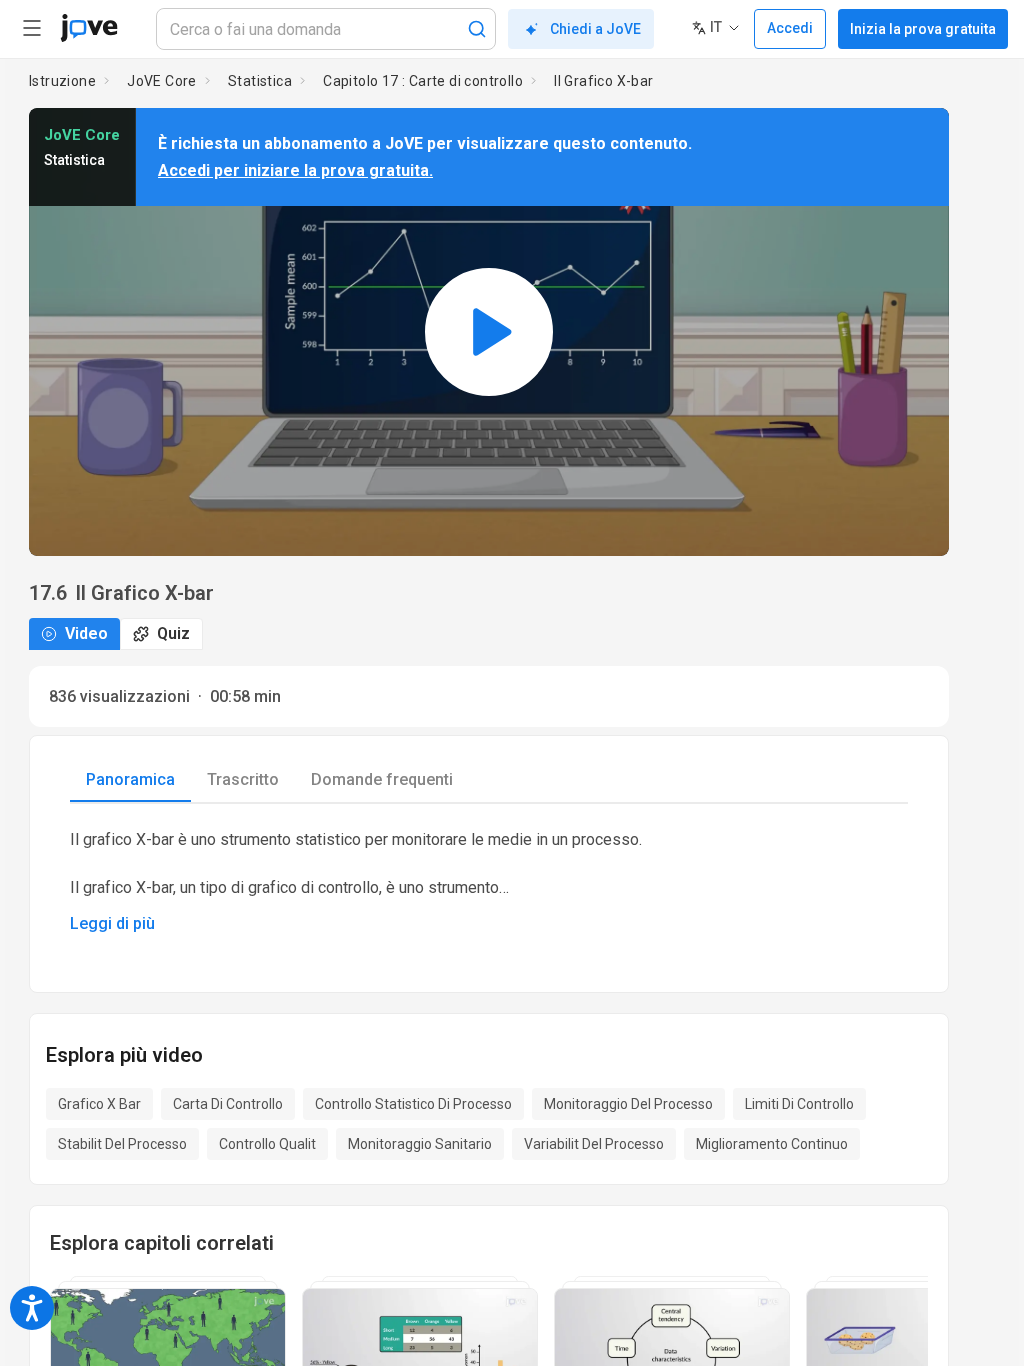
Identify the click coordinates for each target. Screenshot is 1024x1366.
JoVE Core (162, 81)
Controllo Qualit (267, 1144)
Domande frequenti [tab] (382, 779)
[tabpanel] (489, 882)
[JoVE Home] (89, 28)
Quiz (173, 633)
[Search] (477, 29)
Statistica (260, 81)
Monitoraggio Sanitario (420, 1144)
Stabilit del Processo (122, 1144)
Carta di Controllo (228, 1104)
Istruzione (62, 81)
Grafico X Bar (99, 1104)
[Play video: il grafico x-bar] (489, 332)
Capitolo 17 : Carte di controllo (423, 81)
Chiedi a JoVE (595, 29)
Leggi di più (112, 923)
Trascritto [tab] (243, 779)
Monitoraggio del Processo (628, 1104)
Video (86, 633)
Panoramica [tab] (130, 779)
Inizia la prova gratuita (923, 29)
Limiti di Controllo (799, 1104)
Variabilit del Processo (594, 1144)
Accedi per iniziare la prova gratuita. (295, 170)
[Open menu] (32, 28)
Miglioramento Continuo (772, 1144)
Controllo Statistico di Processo (413, 1104)
